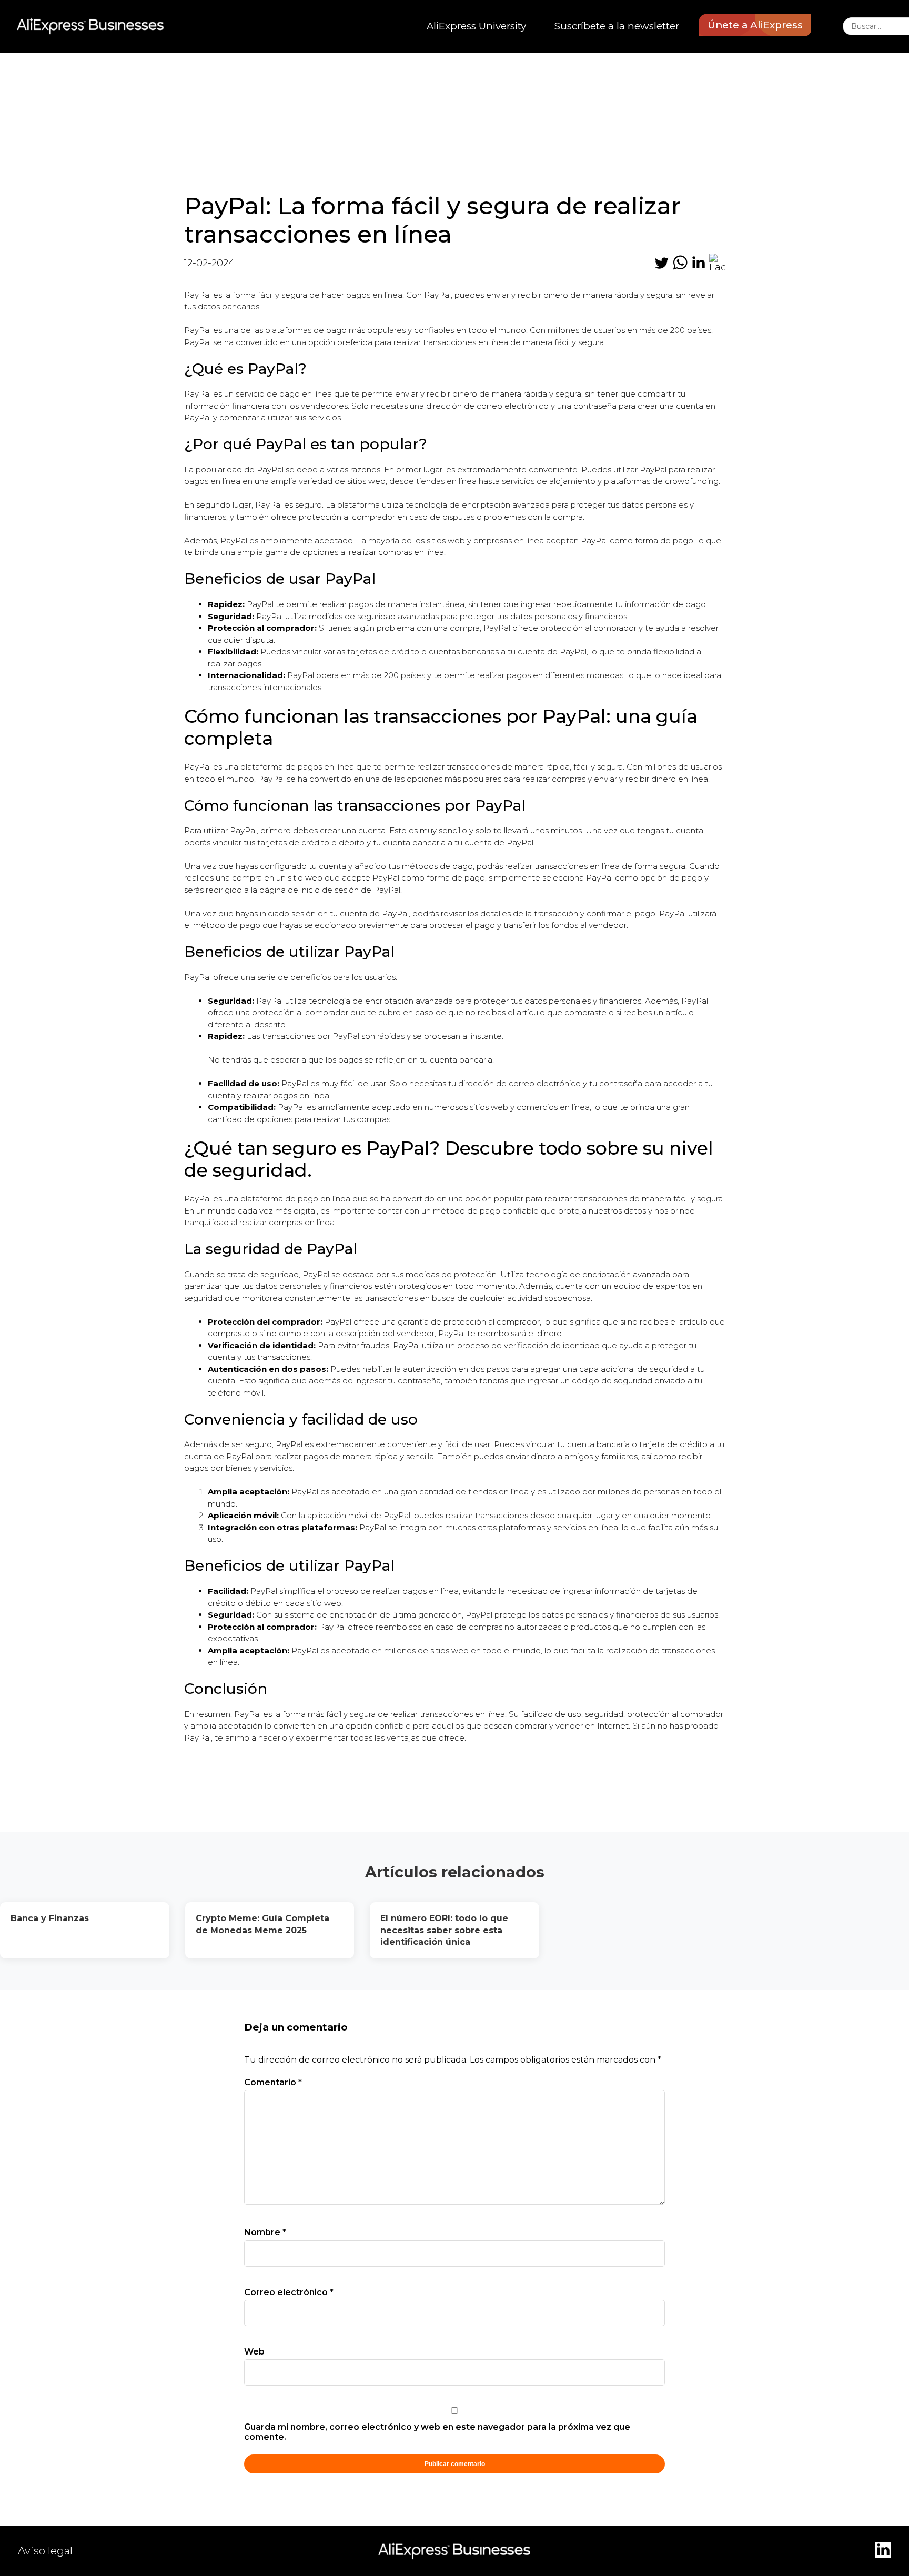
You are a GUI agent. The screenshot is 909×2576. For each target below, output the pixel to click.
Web (254, 2352)
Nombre (265, 2232)
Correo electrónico (289, 2292)
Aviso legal (45, 2551)
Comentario (273, 2082)
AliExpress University (476, 26)
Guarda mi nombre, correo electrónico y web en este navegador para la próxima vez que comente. (437, 2432)
